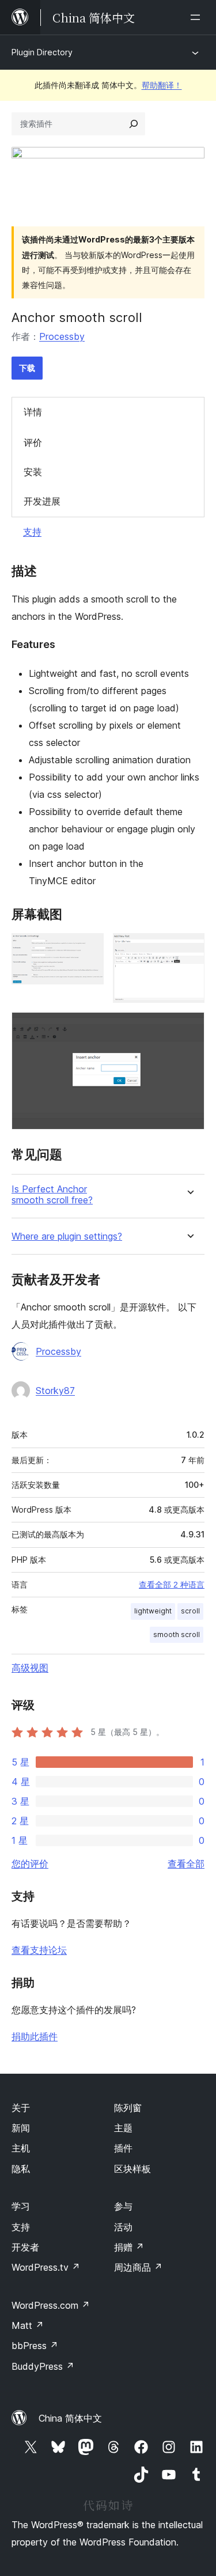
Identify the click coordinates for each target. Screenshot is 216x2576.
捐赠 (129, 2247)
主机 (21, 2148)
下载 (27, 368)
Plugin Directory (42, 52)
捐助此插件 (35, 2036)
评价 (33, 442)
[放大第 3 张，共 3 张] (189, 1028)
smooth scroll (177, 1634)
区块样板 (132, 2169)
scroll (190, 1611)
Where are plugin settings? (67, 1236)
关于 (21, 2108)
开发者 (25, 2247)
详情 (33, 412)
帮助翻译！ (162, 85)
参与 (123, 2206)
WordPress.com (51, 2305)
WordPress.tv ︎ (46, 2267)
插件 (123, 2148)
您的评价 (30, 1863)
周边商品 (138, 2267)
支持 (32, 532)
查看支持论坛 (39, 1950)
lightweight (153, 1611)
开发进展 (42, 501)
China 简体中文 (70, 2418)
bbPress (35, 2346)
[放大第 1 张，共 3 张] (88, 949)
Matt (28, 2325)
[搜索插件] (134, 124)
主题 (123, 2128)
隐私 (21, 2169)
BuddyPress (43, 2366)
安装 (33, 472)
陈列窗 (128, 2108)
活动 (123, 2227)
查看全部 (186, 1863)
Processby (62, 336)
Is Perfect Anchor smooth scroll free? (52, 1195)
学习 (21, 2206)
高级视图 (30, 1668)
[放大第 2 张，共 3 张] (189, 949)
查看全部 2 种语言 (172, 1585)
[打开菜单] (198, 17)
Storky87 (55, 1391)
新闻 (21, 2128)
